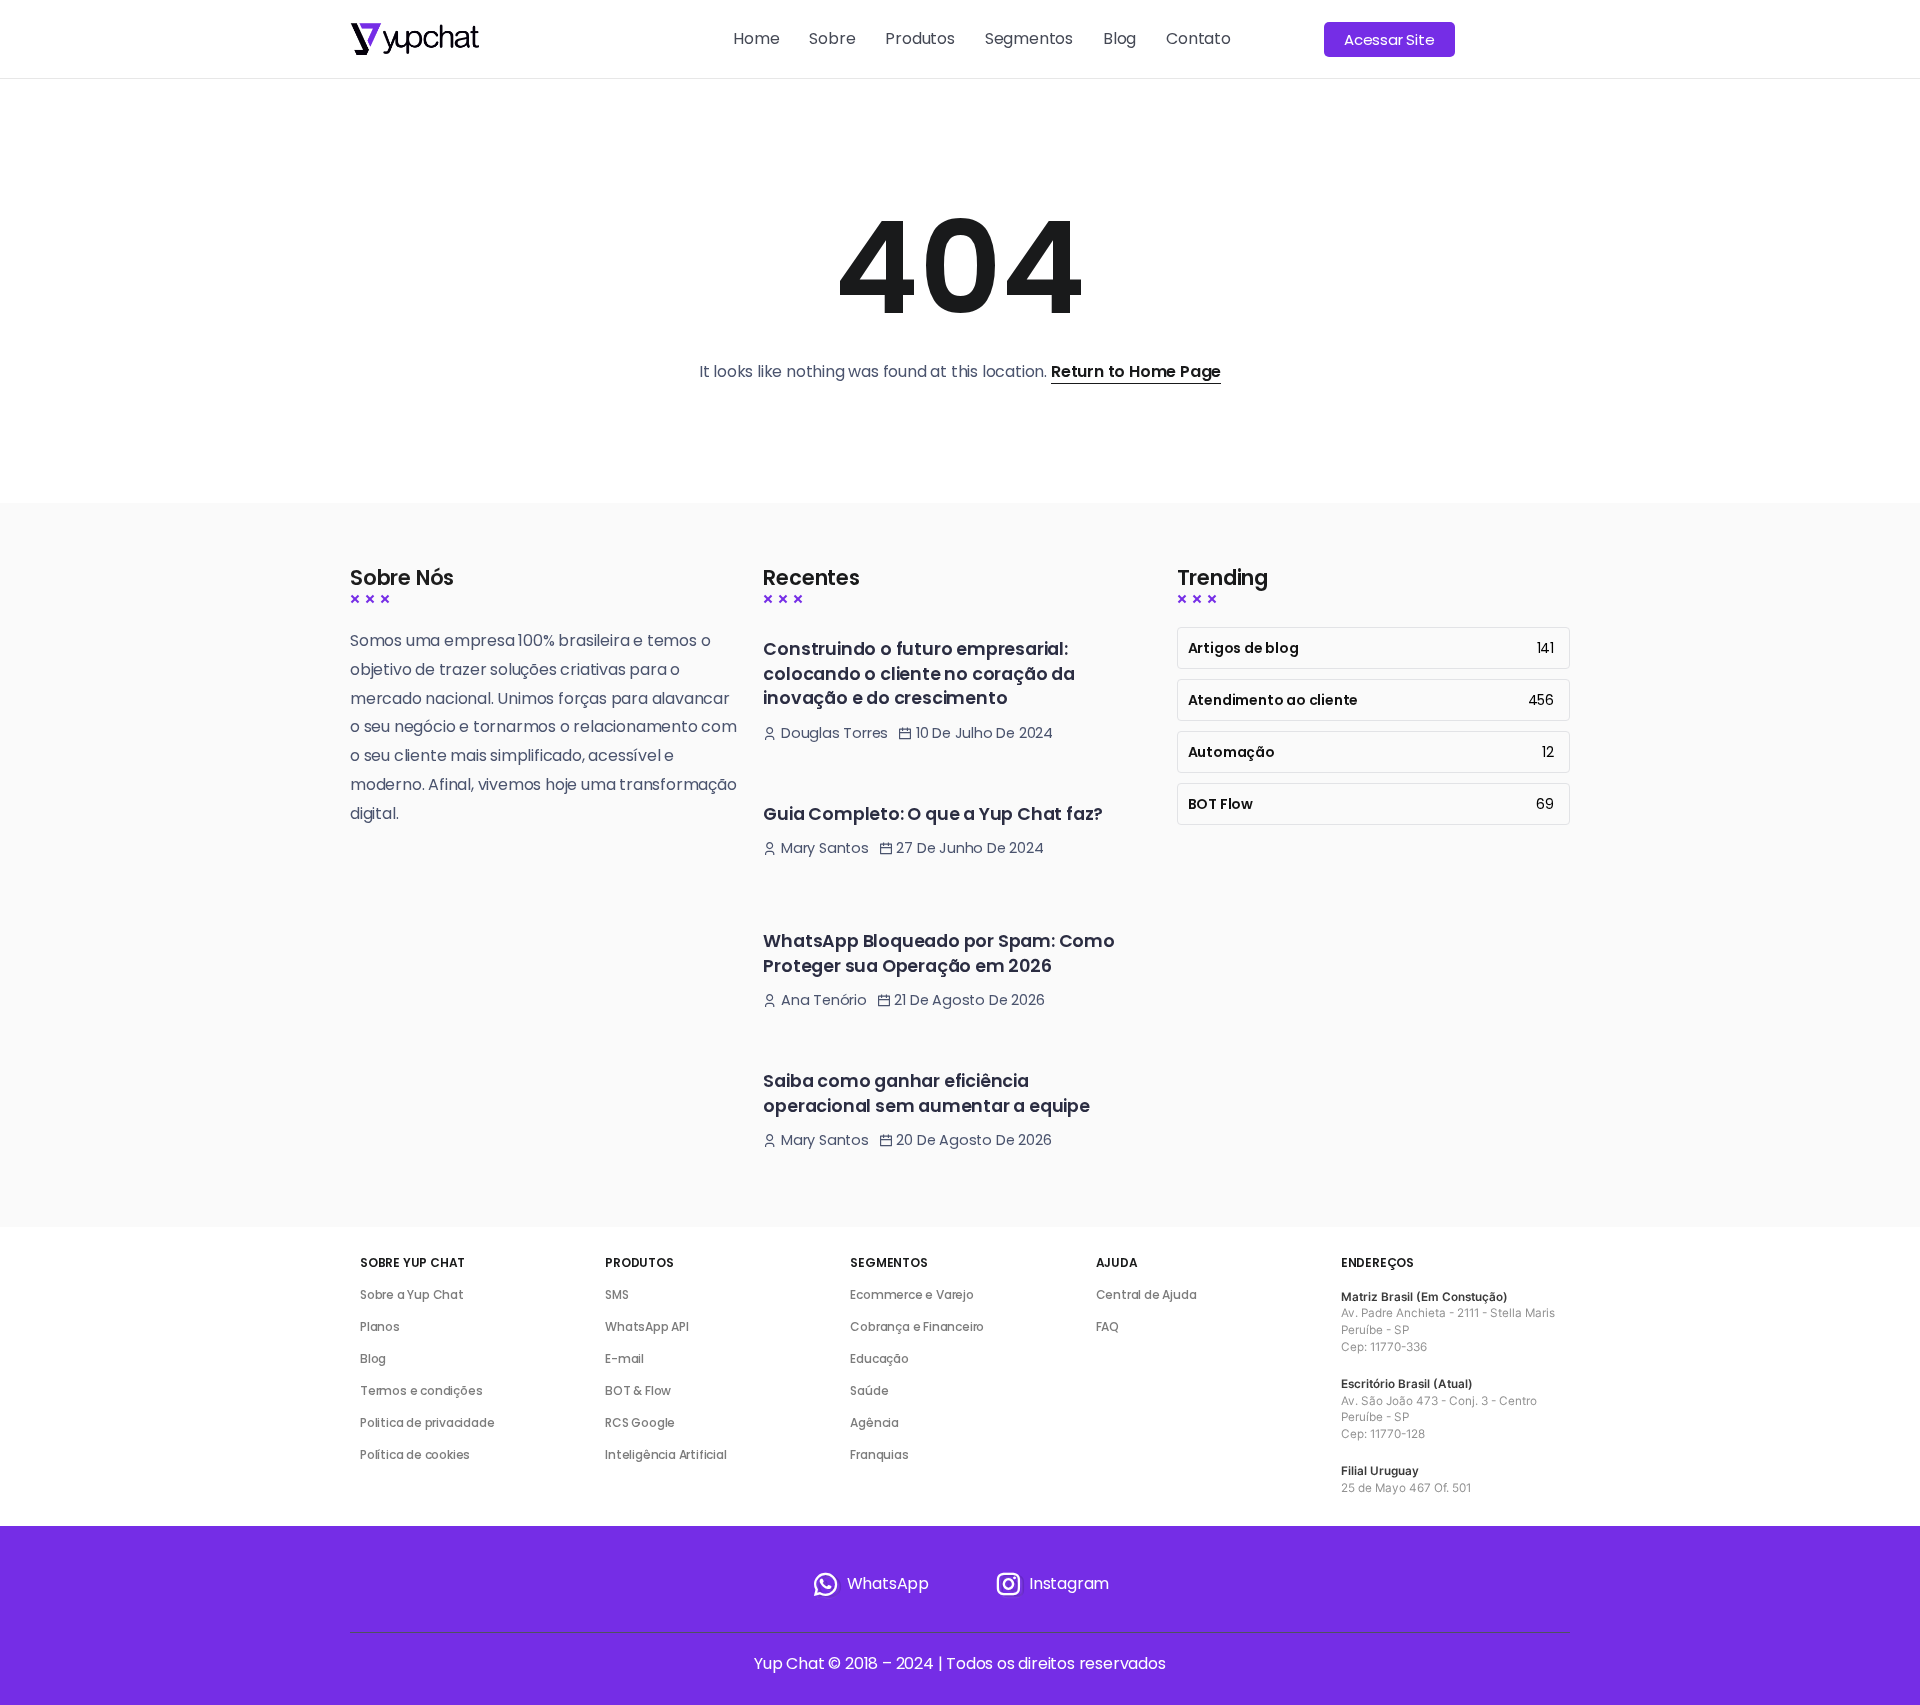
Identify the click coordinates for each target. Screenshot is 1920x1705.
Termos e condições (421, 1390)
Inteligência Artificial (665, 1454)
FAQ (1107, 1326)
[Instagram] (1051, 1584)
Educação (879, 1358)
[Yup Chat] (414, 37)
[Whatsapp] (870, 1584)
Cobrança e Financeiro (917, 1326)
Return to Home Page (1136, 371)
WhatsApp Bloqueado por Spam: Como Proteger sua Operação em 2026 (938, 953)
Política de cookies (415, 1454)
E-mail (624, 1358)
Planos (380, 1326)
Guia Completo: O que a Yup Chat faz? (933, 814)
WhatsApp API (647, 1326)
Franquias (879, 1454)
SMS (616, 1294)
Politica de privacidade (427, 1422)
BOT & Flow (638, 1390)
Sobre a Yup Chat (412, 1294)
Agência (874, 1422)
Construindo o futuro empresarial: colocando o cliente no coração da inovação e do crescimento (918, 673)
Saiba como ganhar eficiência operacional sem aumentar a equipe (926, 1093)
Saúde (869, 1390)
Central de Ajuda (1146, 1294)
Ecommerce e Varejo (911, 1294)
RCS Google (640, 1422)
